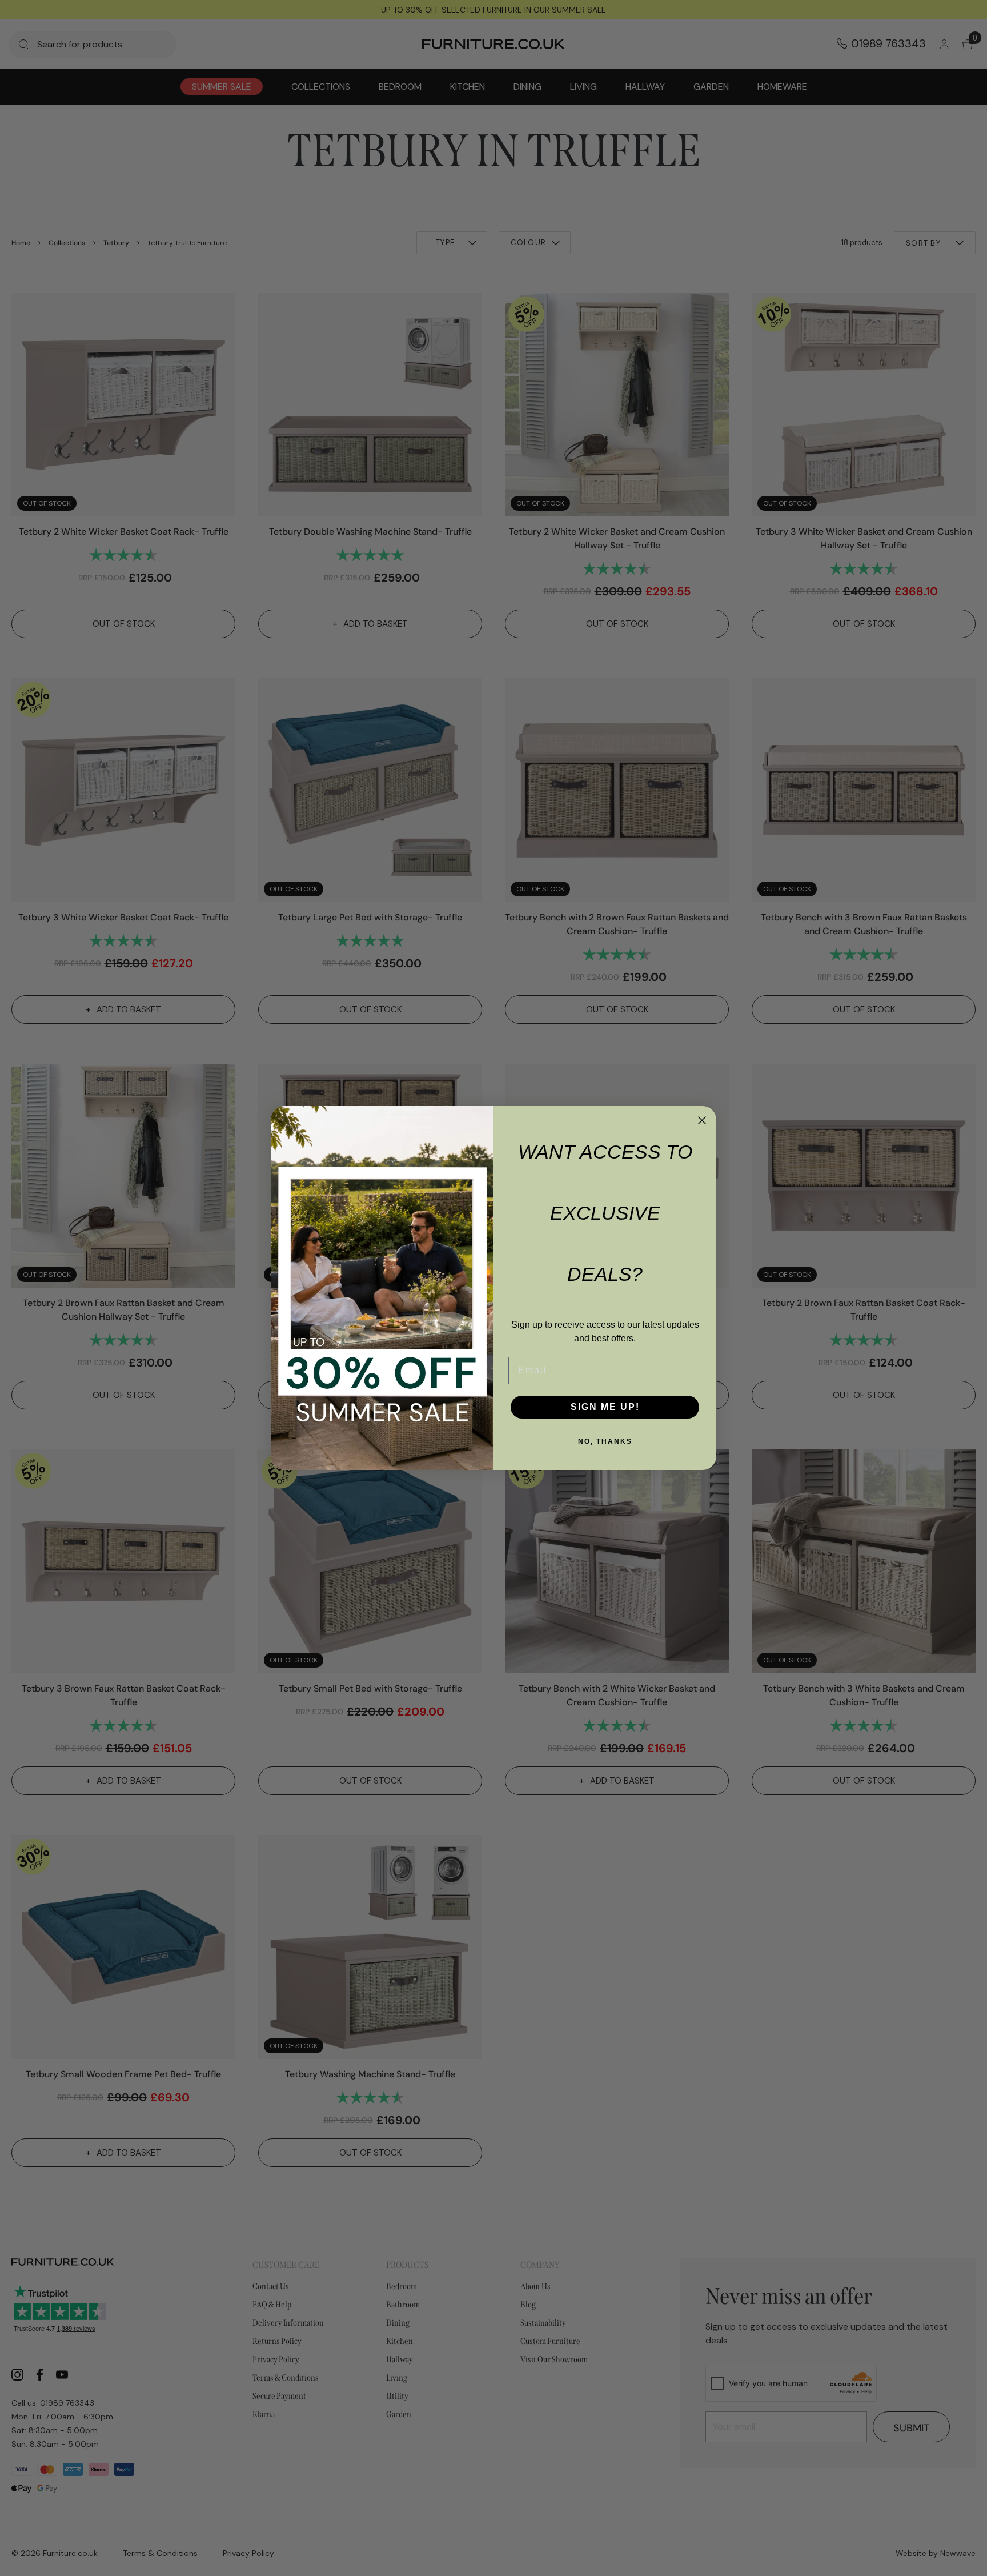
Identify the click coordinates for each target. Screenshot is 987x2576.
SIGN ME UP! (605, 1407)
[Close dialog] (702, 1120)
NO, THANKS (605, 1441)
